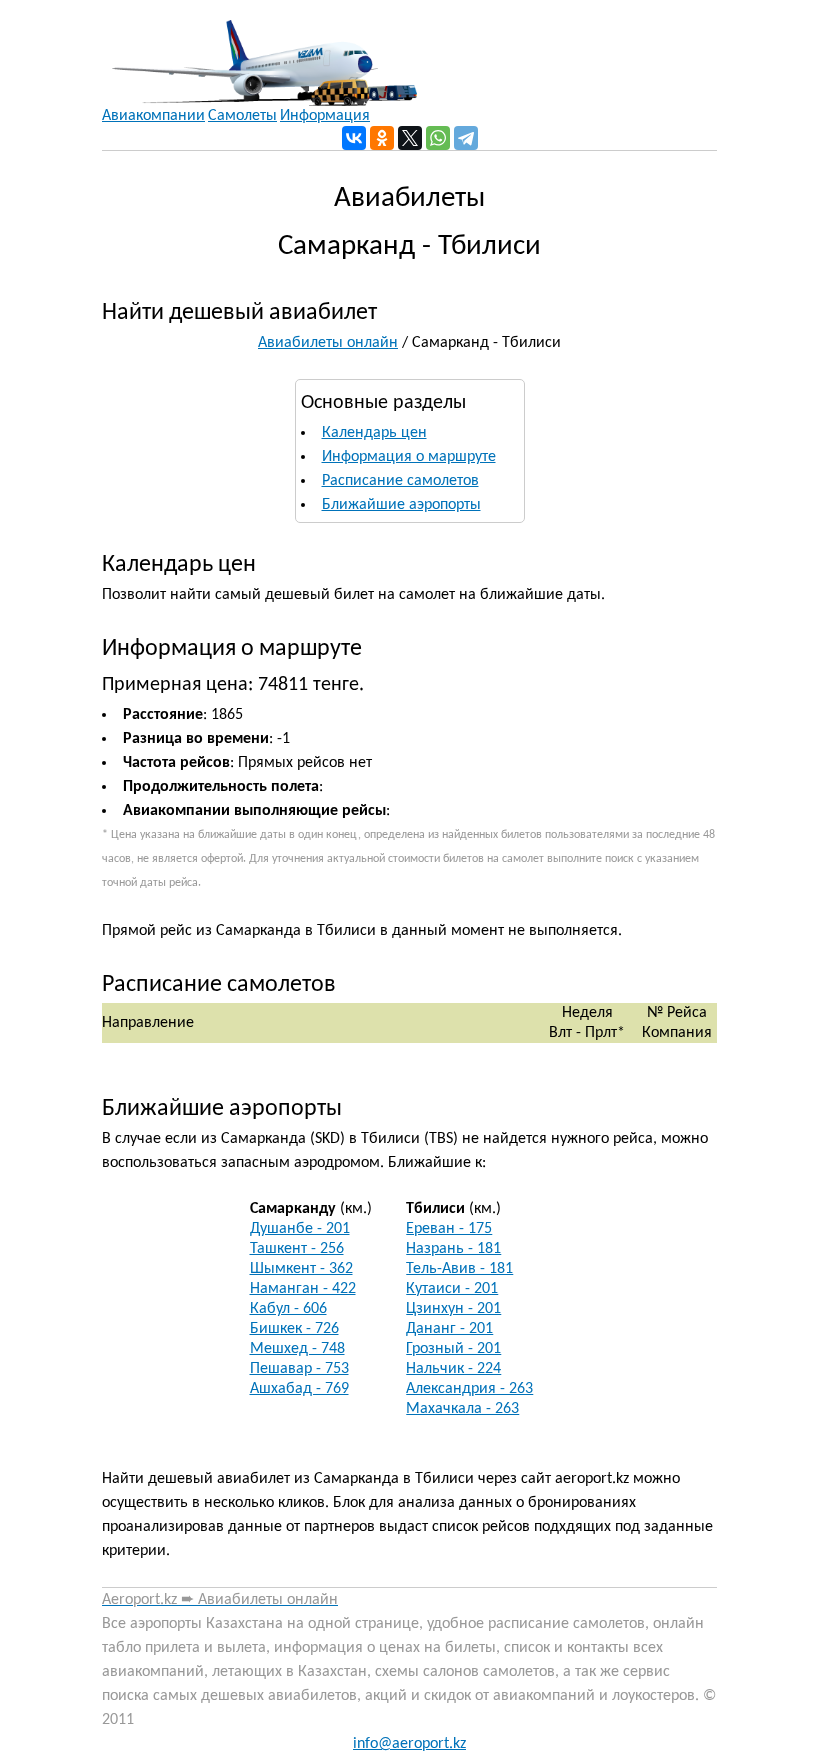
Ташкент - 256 (297, 1249)
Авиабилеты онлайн (328, 343)
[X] (410, 138)
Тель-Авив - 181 (459, 1269)
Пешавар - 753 (299, 1369)
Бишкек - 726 (294, 1329)
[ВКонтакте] (354, 138)
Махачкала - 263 (462, 1409)
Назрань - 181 (453, 1249)
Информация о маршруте (409, 457)
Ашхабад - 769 (299, 1389)
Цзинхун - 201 (453, 1309)
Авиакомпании (153, 116)
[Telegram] (466, 138)
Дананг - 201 (449, 1329)
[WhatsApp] (438, 138)
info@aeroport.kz (409, 1744)
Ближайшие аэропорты (401, 505)
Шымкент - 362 (301, 1269)
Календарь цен (374, 433)
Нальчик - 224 (453, 1369)
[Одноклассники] (382, 138)
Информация (325, 116)
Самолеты (242, 116)
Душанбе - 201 (300, 1229)
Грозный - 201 (453, 1349)
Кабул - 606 (288, 1309)
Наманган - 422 (303, 1289)
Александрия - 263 (469, 1389)
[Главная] (259, 53)
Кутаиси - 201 (452, 1289)
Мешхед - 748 (297, 1349)
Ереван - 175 (449, 1229)
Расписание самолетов (400, 481)
